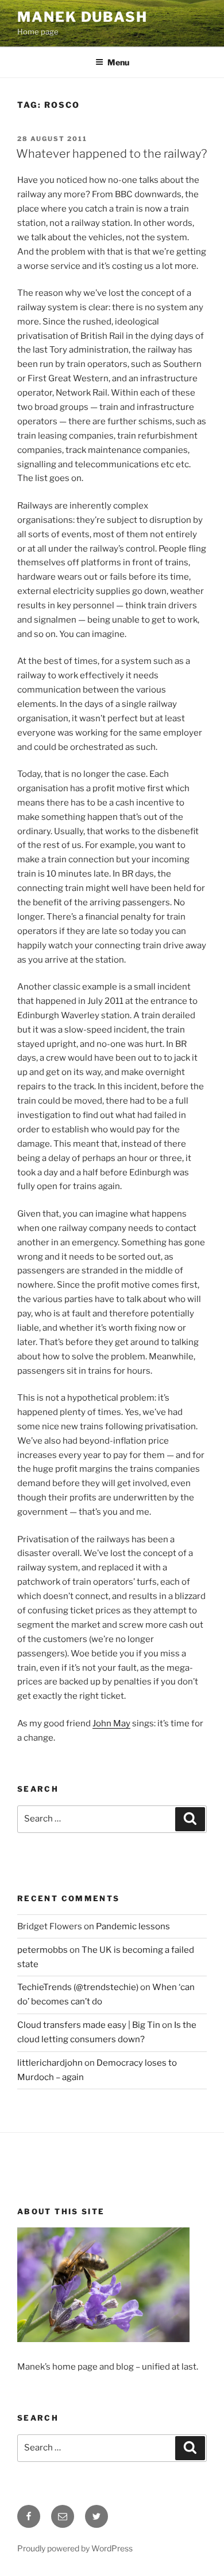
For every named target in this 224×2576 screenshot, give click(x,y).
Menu (118, 62)
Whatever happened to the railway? (111, 154)
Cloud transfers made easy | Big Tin (89, 2025)
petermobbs (43, 1950)
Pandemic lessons (133, 1926)
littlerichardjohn (50, 2063)
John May (111, 1723)
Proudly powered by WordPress (75, 2548)
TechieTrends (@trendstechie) (78, 1987)
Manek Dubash (82, 17)
